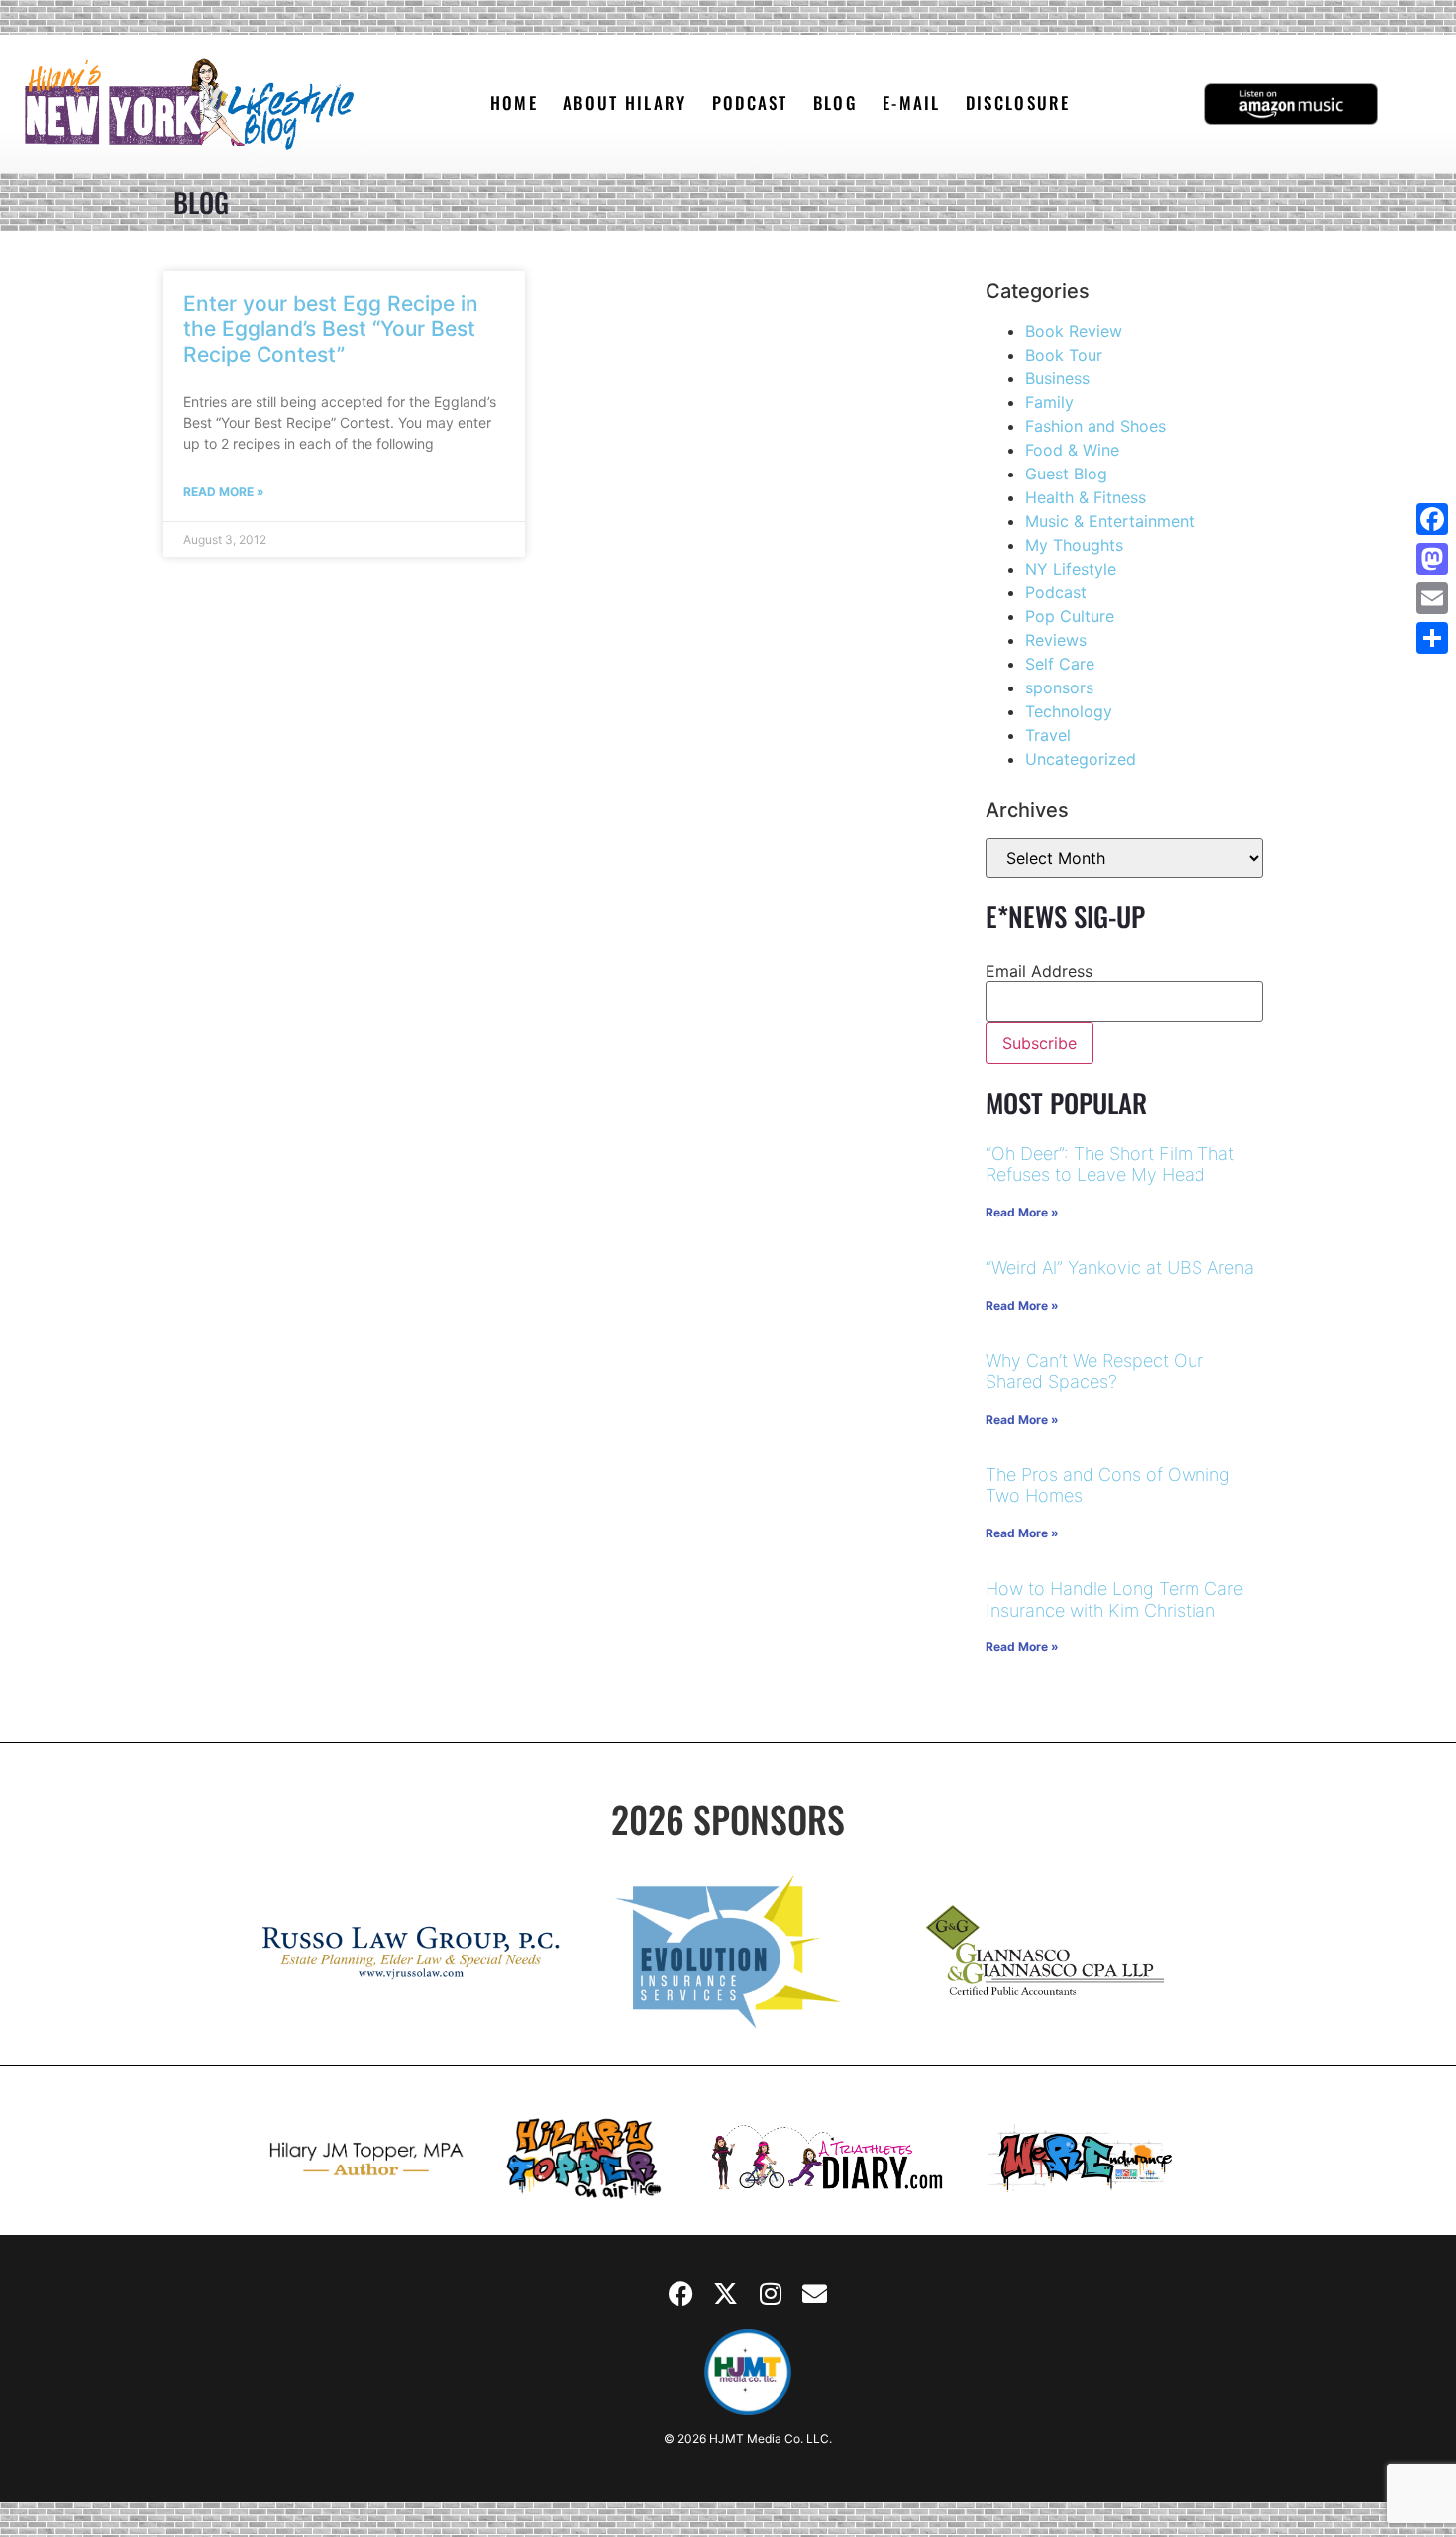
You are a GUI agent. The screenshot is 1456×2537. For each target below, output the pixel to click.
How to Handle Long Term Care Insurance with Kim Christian (1114, 1599)
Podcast (1056, 592)
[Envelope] (815, 2294)
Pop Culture (1070, 616)
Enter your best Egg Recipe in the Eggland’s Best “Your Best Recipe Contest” (331, 328)
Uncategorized (1081, 759)
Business (1057, 378)
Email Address (1039, 971)
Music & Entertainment (1110, 521)
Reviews (1056, 640)
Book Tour (1064, 355)
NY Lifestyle (1071, 569)
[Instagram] (771, 2294)
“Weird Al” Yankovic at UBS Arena (1120, 1268)
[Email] (1432, 598)
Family (1049, 402)
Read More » (224, 492)
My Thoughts (1074, 545)
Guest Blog (1066, 474)
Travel (1048, 735)
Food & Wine (1072, 450)
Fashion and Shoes (1095, 426)
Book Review (1074, 331)
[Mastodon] (1432, 559)
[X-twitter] (726, 2294)
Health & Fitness (1086, 497)
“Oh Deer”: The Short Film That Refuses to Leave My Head (1110, 1164)
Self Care (1060, 664)
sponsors (1059, 687)
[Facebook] (681, 2294)
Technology (1069, 711)
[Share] (1432, 638)
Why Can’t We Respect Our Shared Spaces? (1094, 1372)
